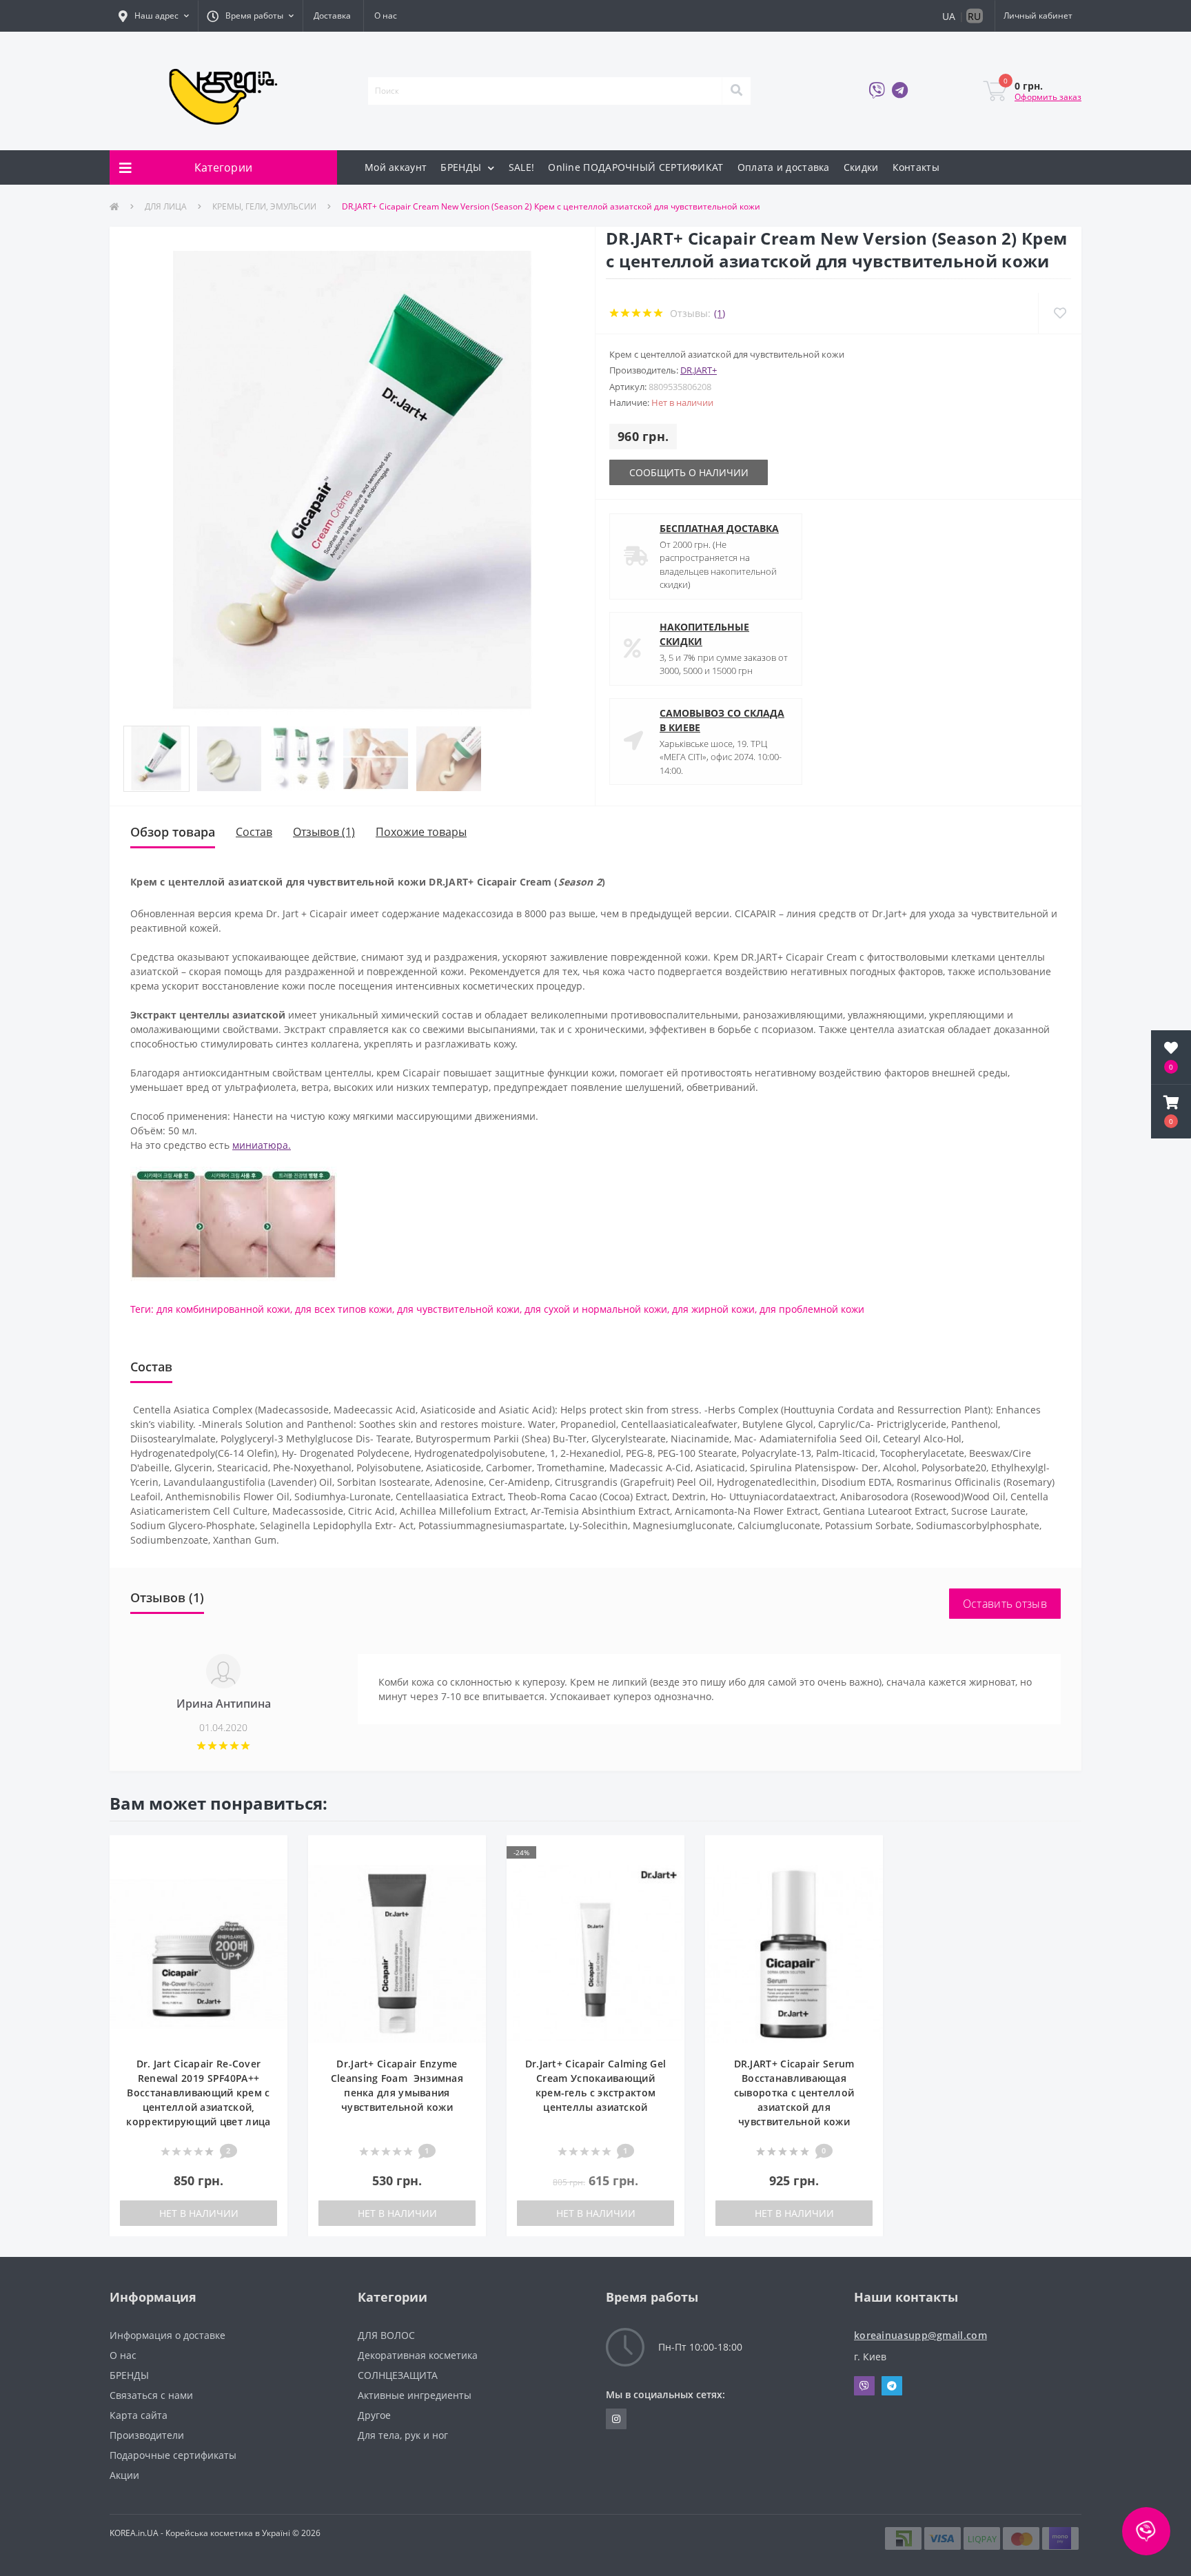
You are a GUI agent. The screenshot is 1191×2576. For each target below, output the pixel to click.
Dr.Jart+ (699, 370)
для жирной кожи (713, 1309)
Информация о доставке (167, 2335)
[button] (154, 16)
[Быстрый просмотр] (270, 1874)
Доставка (332, 16)
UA (949, 16)
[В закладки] (270, 1853)
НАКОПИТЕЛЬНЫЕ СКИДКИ (704, 634)
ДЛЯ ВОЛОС (386, 2335)
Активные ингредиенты (415, 2395)
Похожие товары (421, 832)
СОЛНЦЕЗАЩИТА (398, 2375)
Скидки (861, 167)
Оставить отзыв (1005, 1604)
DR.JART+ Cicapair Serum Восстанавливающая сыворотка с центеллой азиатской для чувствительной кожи (794, 2093)
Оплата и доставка (784, 167)
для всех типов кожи (344, 1309)
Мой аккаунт (396, 167)
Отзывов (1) (324, 832)
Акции (124, 2475)
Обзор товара (173, 832)
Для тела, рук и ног (403, 2435)
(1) (720, 313)
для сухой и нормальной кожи (596, 1309)
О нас (386, 16)
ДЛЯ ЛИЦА (166, 206)
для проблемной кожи (812, 1309)
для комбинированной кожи (223, 1309)
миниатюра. (262, 1145)
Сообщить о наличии (689, 472)
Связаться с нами (151, 2395)
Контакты (916, 167)
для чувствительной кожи (458, 1309)
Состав (254, 832)
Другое (374, 2415)
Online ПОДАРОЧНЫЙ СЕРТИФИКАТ (635, 167)
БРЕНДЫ (462, 167)
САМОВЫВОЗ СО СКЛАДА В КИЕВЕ (722, 720)
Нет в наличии (199, 2213)
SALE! (522, 167)
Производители (147, 2435)
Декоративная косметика (418, 2355)
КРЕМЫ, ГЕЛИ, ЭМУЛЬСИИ (264, 206)
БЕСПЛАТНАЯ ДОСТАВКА (719, 528)
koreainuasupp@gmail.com (920, 2335)
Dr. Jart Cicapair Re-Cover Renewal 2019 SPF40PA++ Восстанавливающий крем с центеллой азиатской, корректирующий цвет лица (198, 2093)
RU (974, 16)
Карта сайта (139, 2415)
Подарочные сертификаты (173, 2455)
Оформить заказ (1048, 97)
